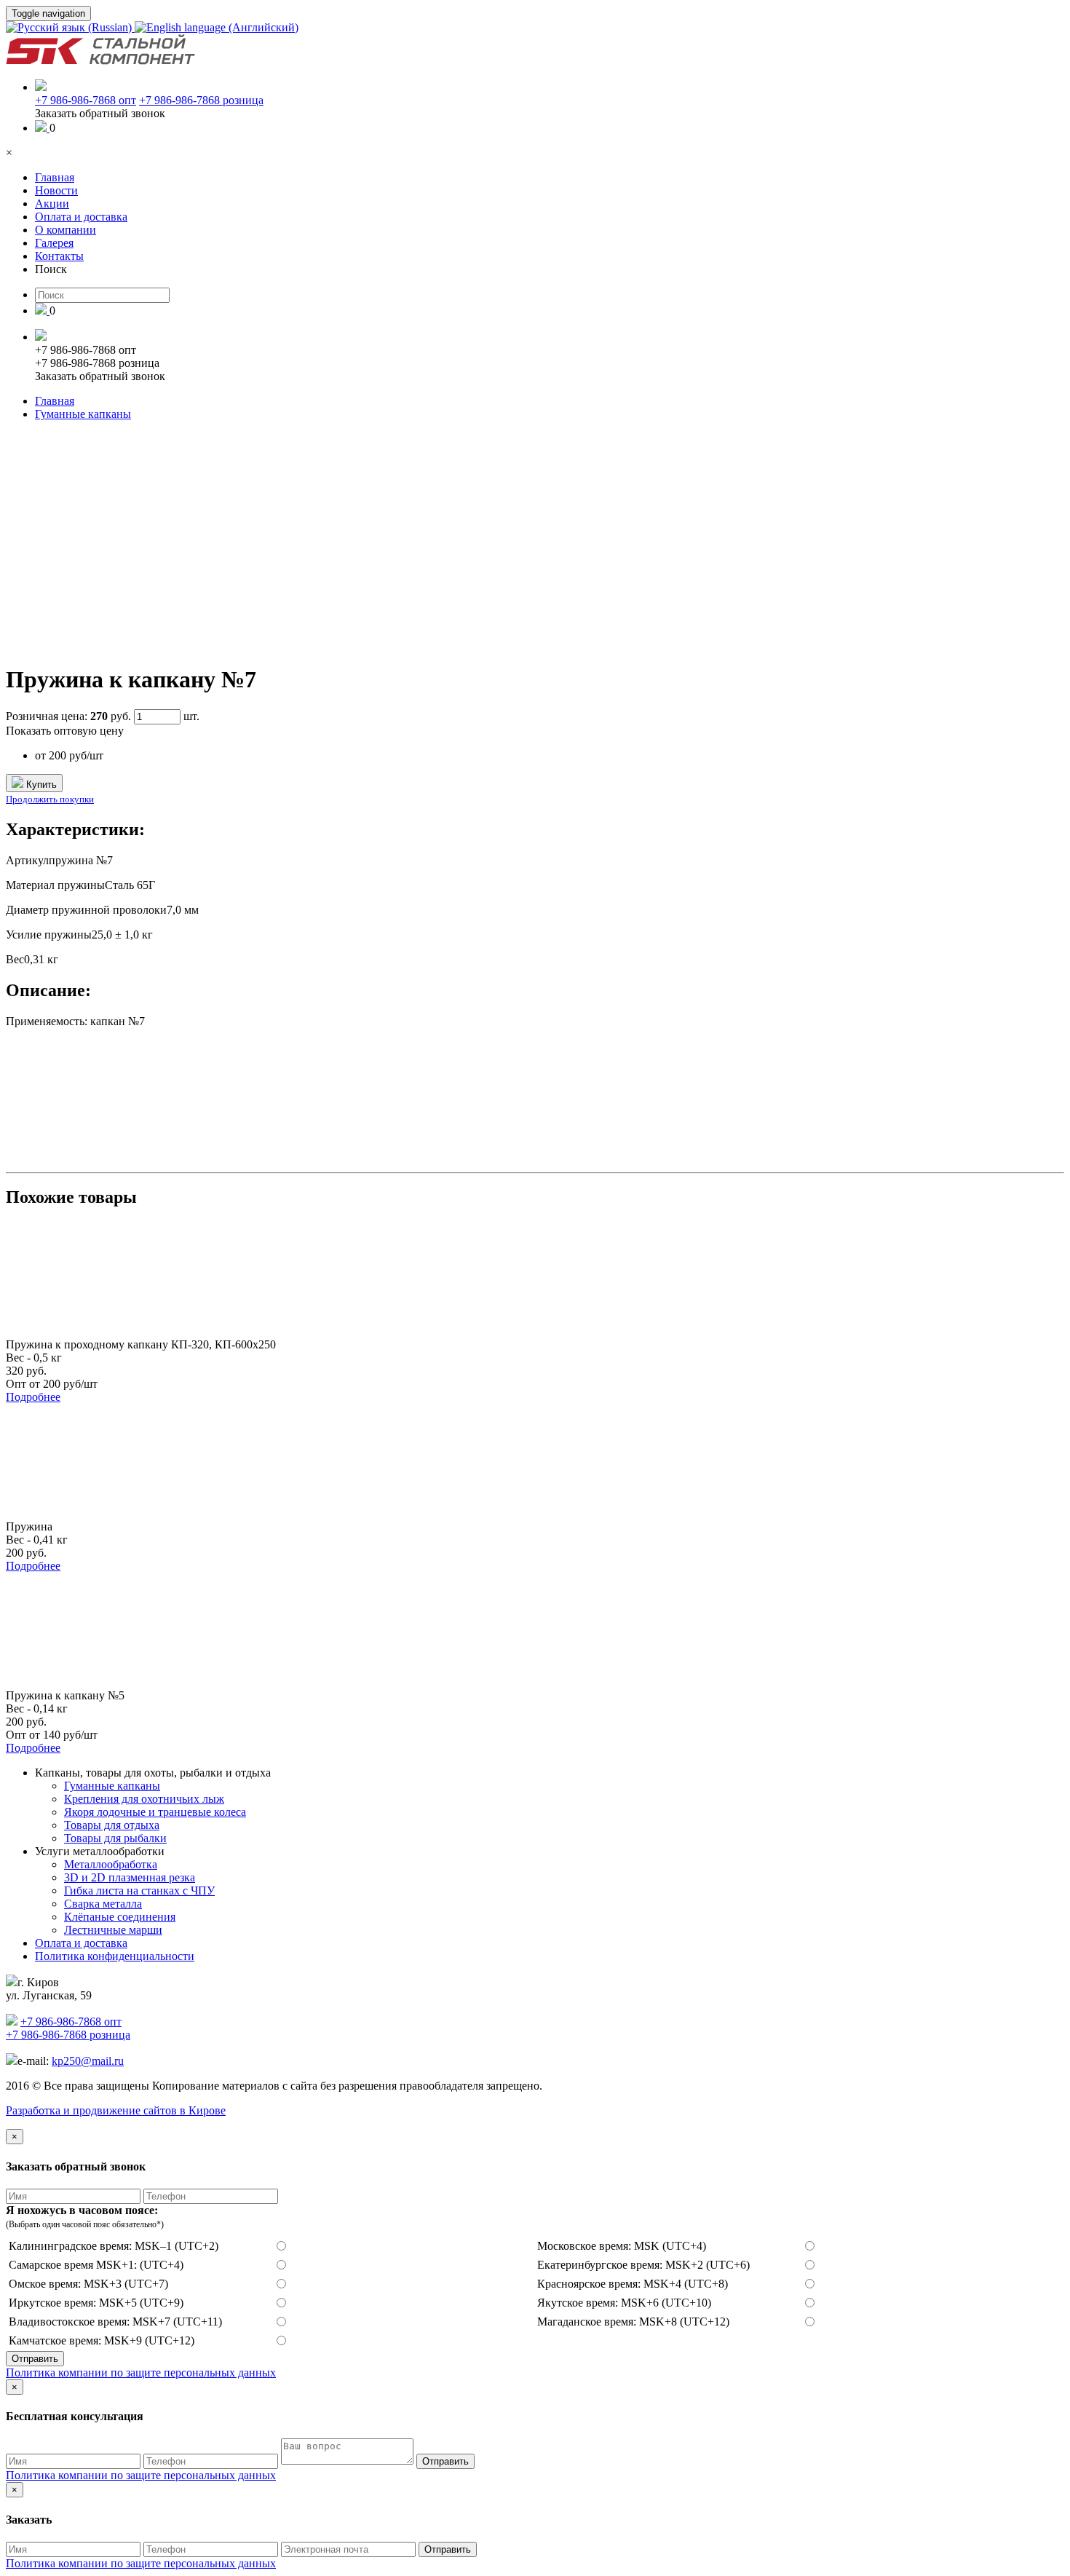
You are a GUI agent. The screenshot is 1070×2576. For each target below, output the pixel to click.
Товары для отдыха (112, 1825)
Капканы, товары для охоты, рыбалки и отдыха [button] (153, 1773)
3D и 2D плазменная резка (130, 1877)
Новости (56, 190)
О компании (66, 230)
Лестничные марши (113, 1930)
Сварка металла (103, 1904)
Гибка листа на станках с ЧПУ (139, 1890)
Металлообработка (111, 1864)
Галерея (54, 243)
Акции (52, 204)
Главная (55, 177)
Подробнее (33, 1397)
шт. (191, 716)
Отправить (35, 2359)
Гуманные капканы (83, 414)
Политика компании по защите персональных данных (141, 2372)
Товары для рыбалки (115, 1838)
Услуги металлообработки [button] (100, 1851)
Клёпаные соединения (120, 1917)
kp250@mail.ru (88, 2061)
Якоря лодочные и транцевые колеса (155, 1812)
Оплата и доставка (81, 217)
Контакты (59, 256)
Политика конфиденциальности (115, 1956)
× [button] (9, 153)
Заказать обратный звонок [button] (100, 113)
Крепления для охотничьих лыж (144, 1799)
